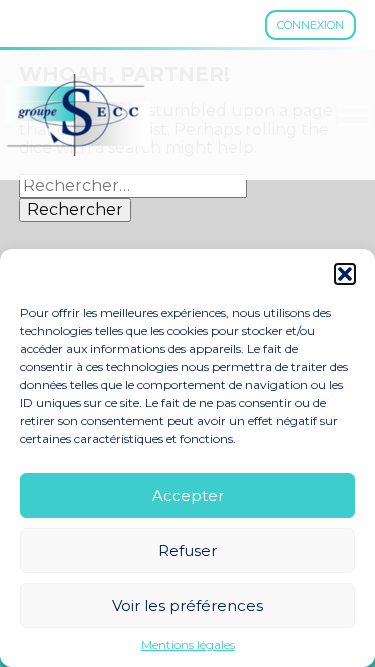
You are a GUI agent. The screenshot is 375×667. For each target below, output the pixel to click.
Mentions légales (188, 645)
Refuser (187, 550)
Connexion (310, 25)
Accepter (188, 495)
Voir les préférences (187, 605)
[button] (345, 274)
